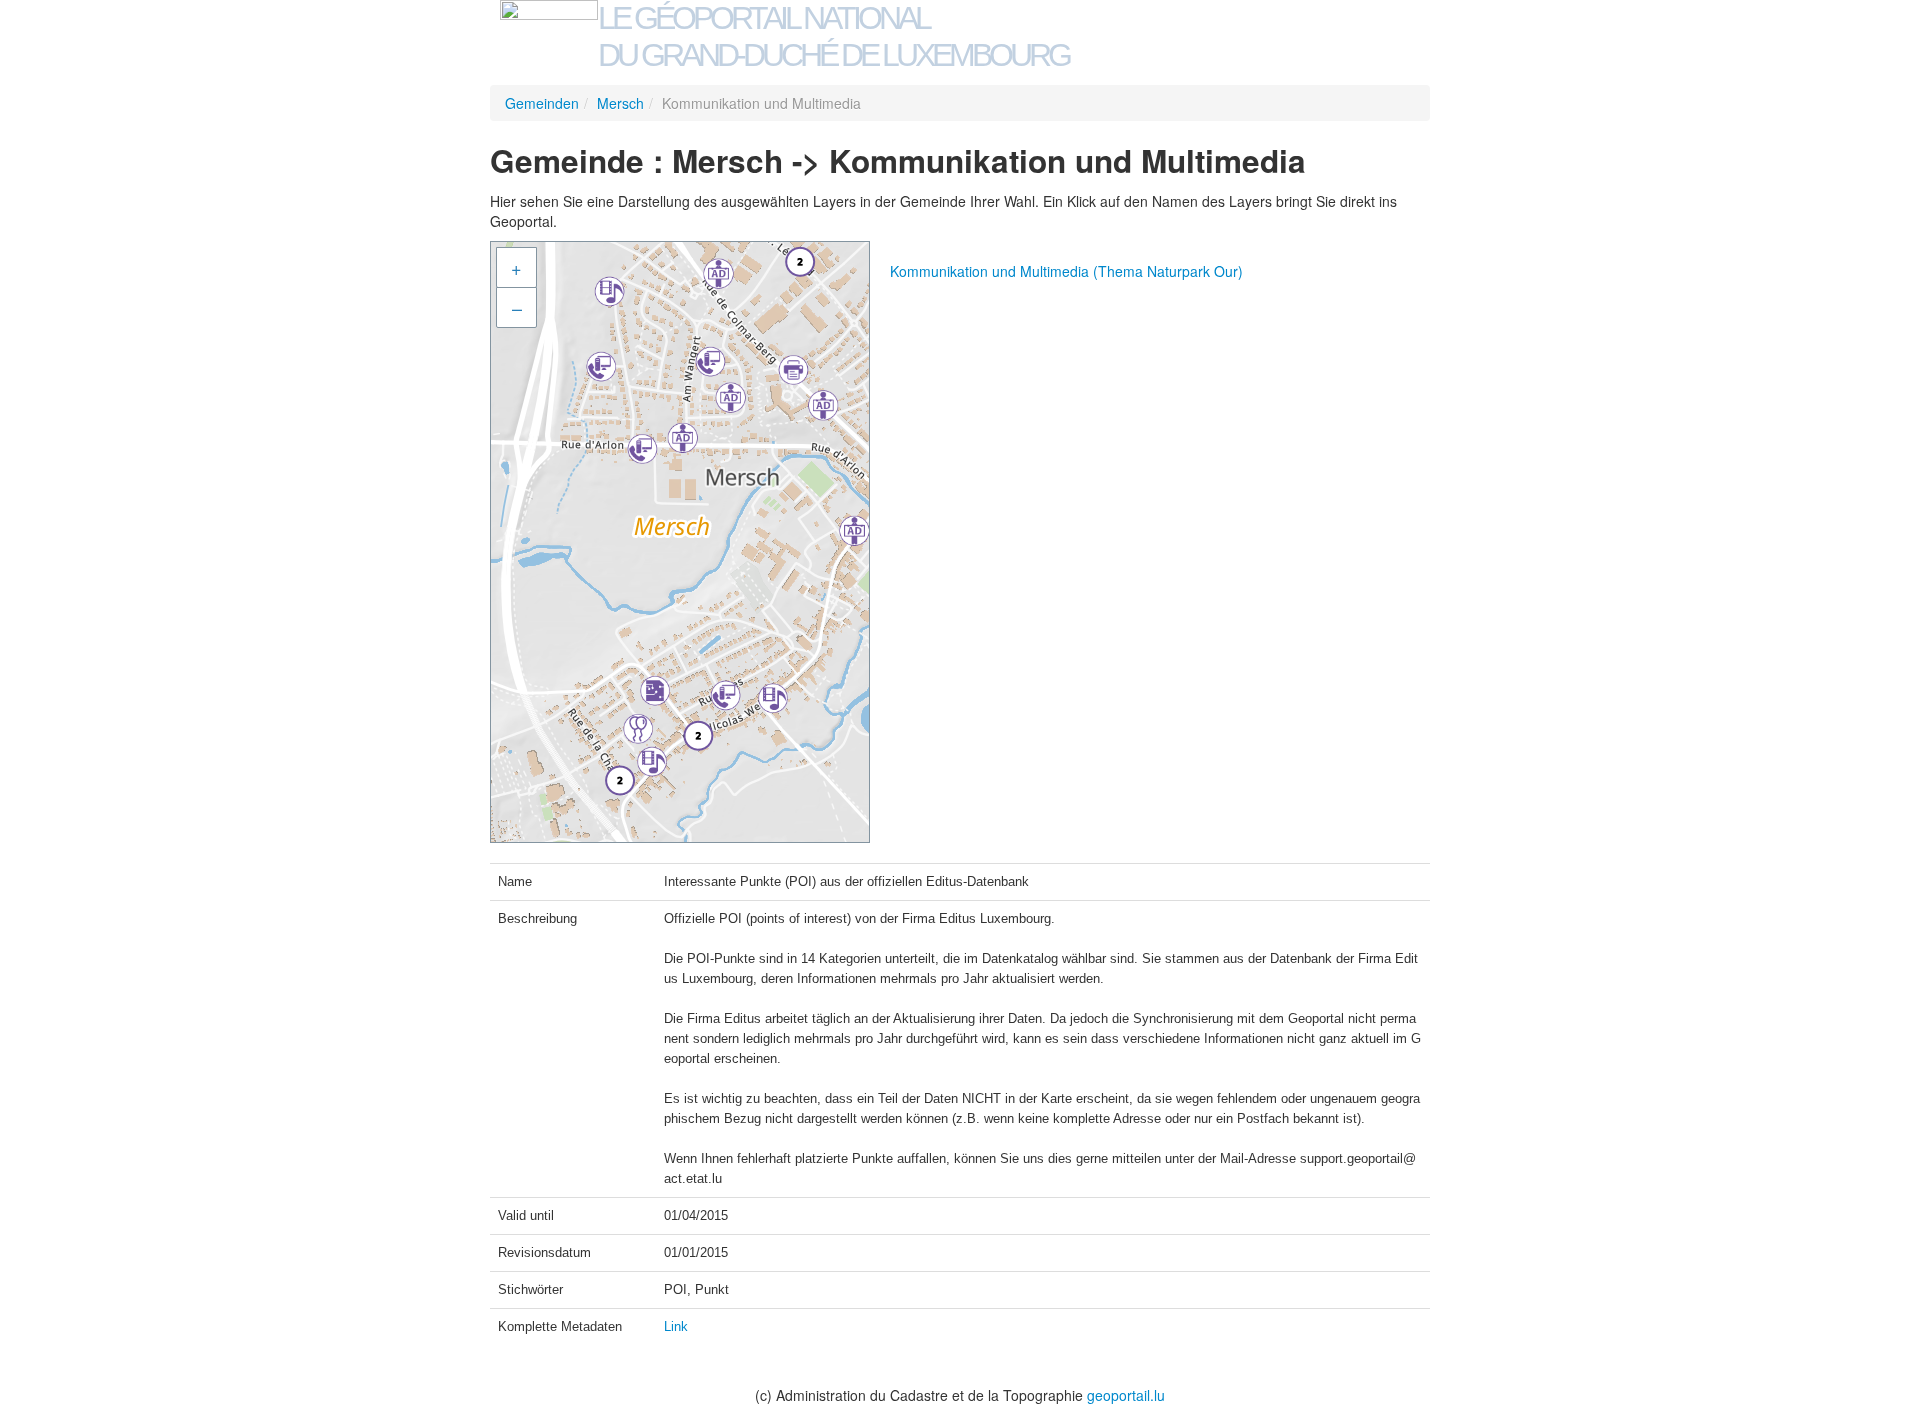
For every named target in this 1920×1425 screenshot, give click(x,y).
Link (676, 1326)
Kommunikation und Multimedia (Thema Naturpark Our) (1066, 271)
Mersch (620, 103)
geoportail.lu (1126, 1395)
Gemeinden (542, 103)
